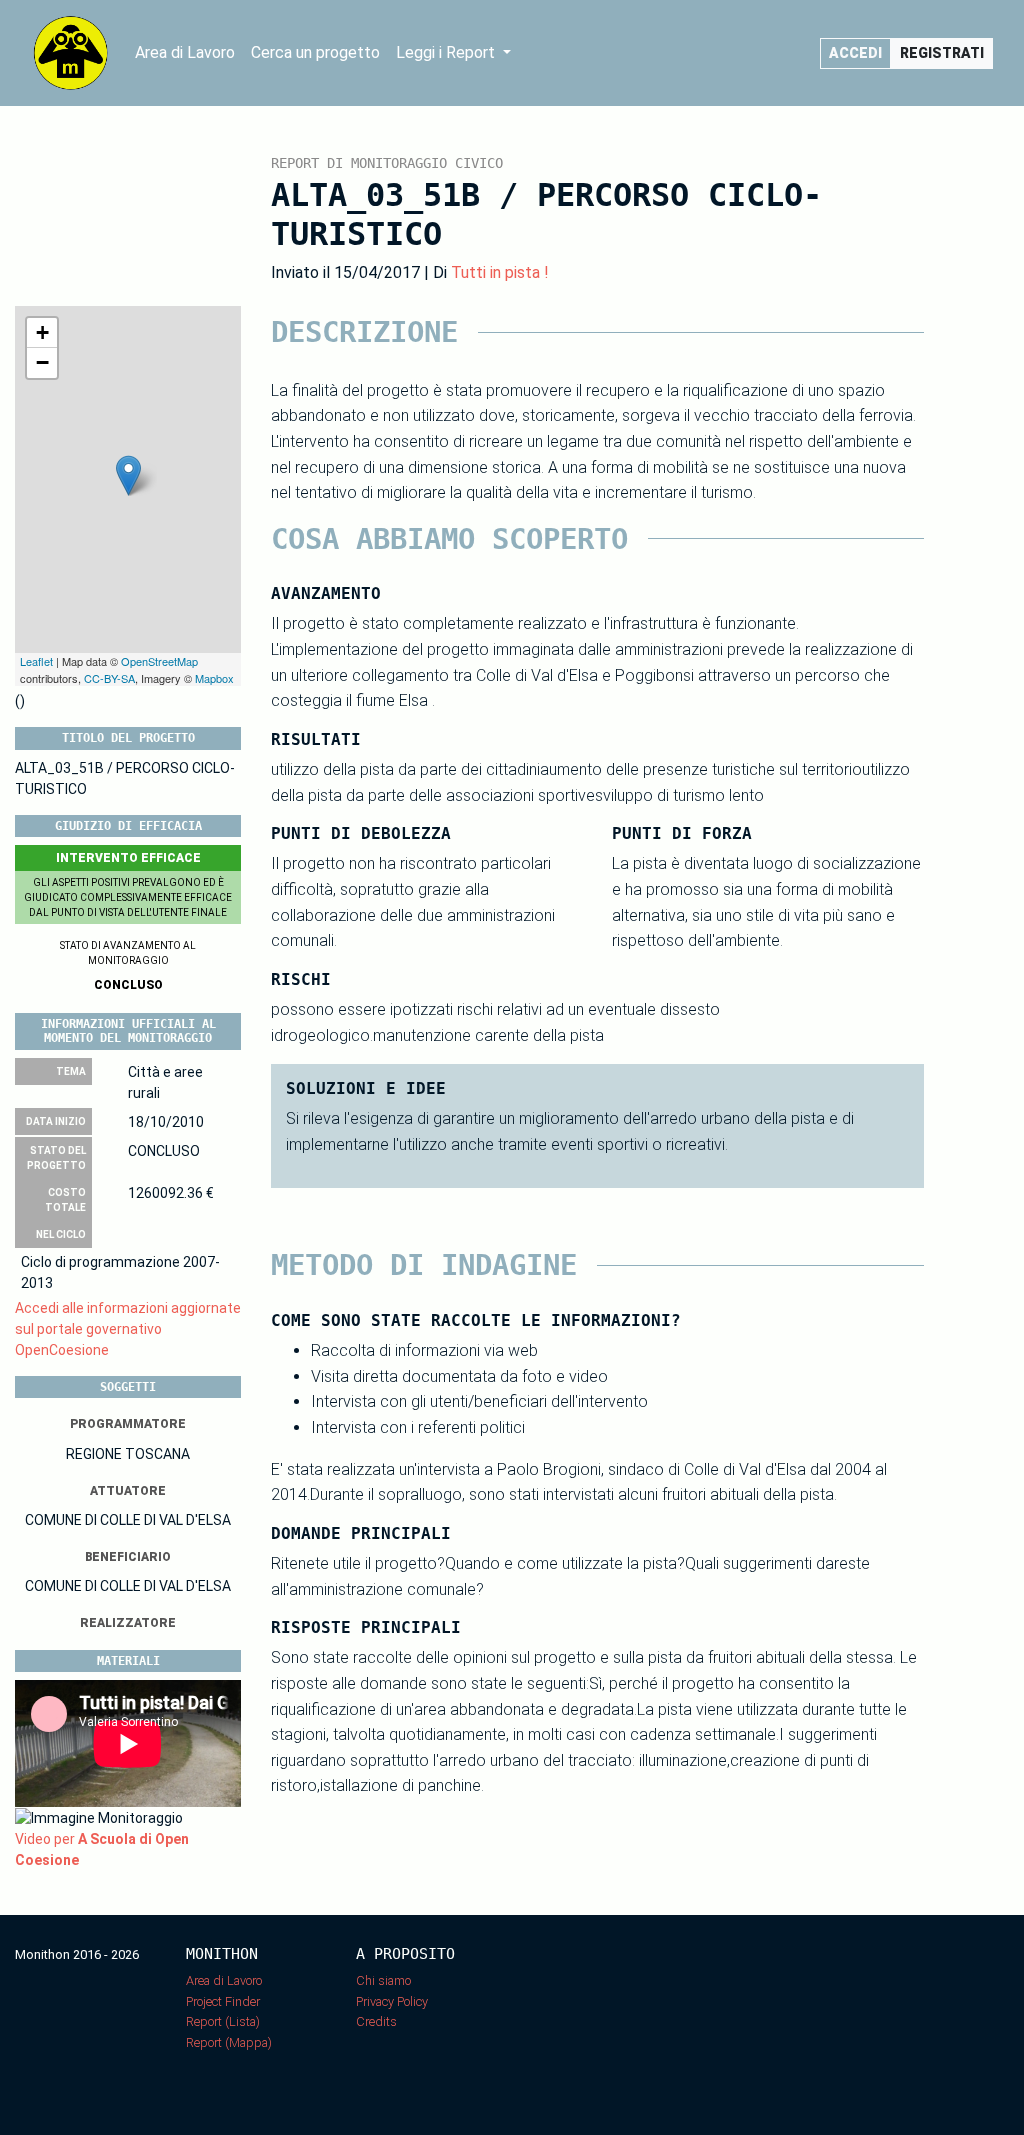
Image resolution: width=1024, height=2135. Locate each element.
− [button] (42, 362)
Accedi (855, 53)
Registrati (942, 53)
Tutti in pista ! (500, 272)
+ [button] (42, 332)
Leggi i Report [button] (447, 52)
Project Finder (223, 2001)
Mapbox (214, 678)
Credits (376, 2021)
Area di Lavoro (185, 52)
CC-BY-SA (109, 678)
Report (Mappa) (229, 2042)
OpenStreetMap (159, 661)
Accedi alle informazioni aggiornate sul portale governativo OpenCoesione (128, 1329)
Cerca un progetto (315, 52)
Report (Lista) (223, 2021)
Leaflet (36, 661)
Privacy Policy (392, 2001)
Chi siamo (383, 1980)
